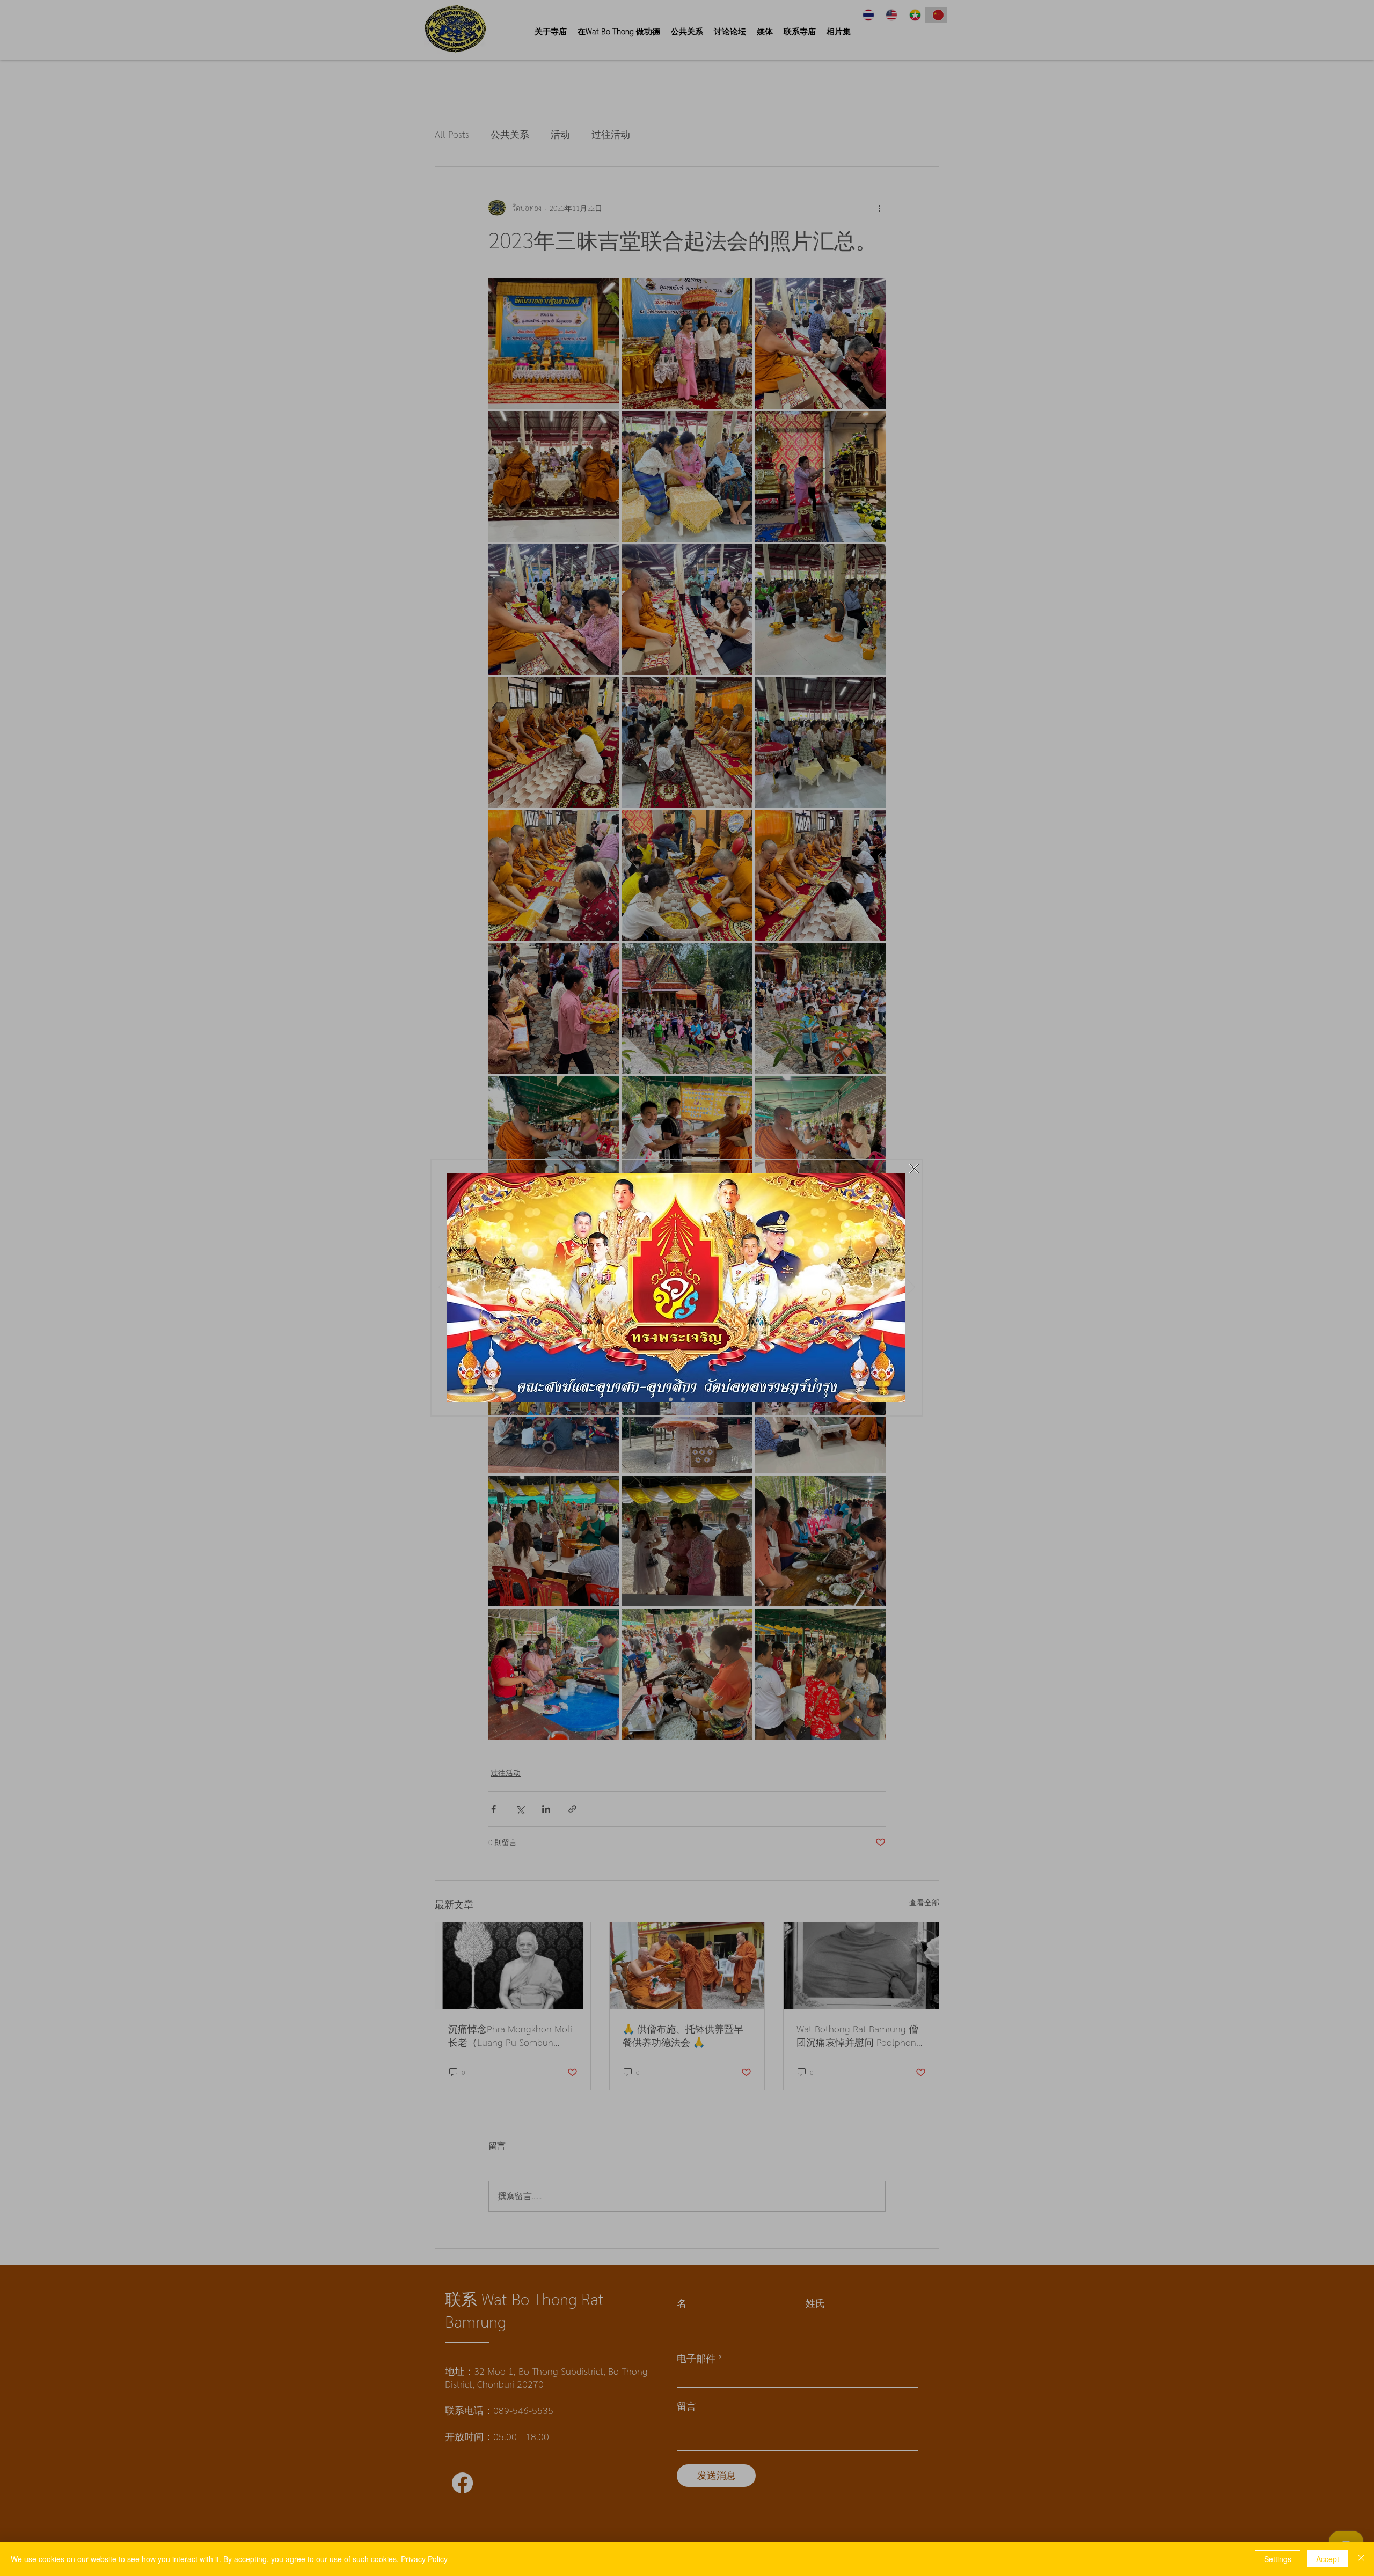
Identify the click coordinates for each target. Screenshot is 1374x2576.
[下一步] (911, 1288)
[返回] (443, 1288)
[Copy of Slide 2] (671, 1400)
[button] (914, 1169)
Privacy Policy (424, 2559)
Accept (1328, 2559)
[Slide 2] (683, 1400)
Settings (1278, 2559)
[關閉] (1361, 2559)
